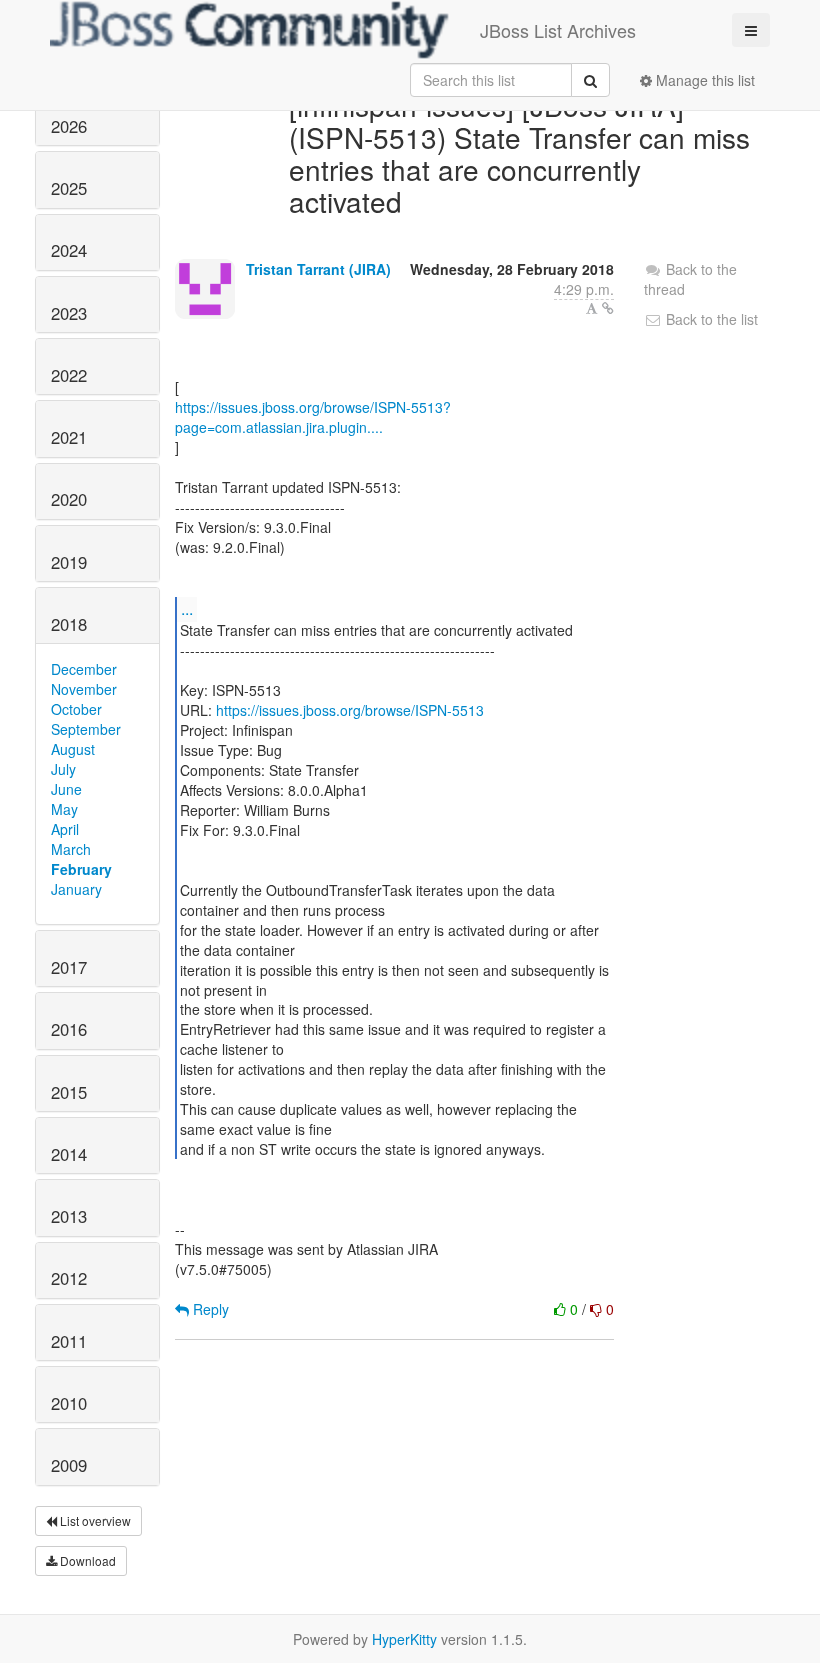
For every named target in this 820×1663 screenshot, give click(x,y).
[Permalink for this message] (608, 308)
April (65, 829)
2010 (69, 1403)
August (73, 749)
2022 (69, 375)
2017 (69, 967)
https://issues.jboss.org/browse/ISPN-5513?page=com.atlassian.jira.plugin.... (313, 417)
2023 (69, 313)
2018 (69, 624)
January (76, 889)
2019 (69, 562)
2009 (69, 1465)
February (81, 869)
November (84, 689)
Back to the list (710, 319)
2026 (69, 126)
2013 (69, 1216)
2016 (69, 1029)
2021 (69, 437)
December (84, 669)
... (187, 608)
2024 (69, 250)
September (86, 729)
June (66, 789)
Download (86, 1560)
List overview (94, 1520)
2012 (69, 1278)
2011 (69, 1341)
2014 (69, 1154)
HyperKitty (404, 1639)
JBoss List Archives (558, 30)
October (76, 709)
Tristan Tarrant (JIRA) (318, 269)
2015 (69, 1092)
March (71, 849)
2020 (69, 499)
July (63, 769)
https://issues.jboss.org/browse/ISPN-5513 (350, 710)
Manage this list (703, 80)
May (64, 809)
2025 (69, 188)
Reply (209, 1309)
